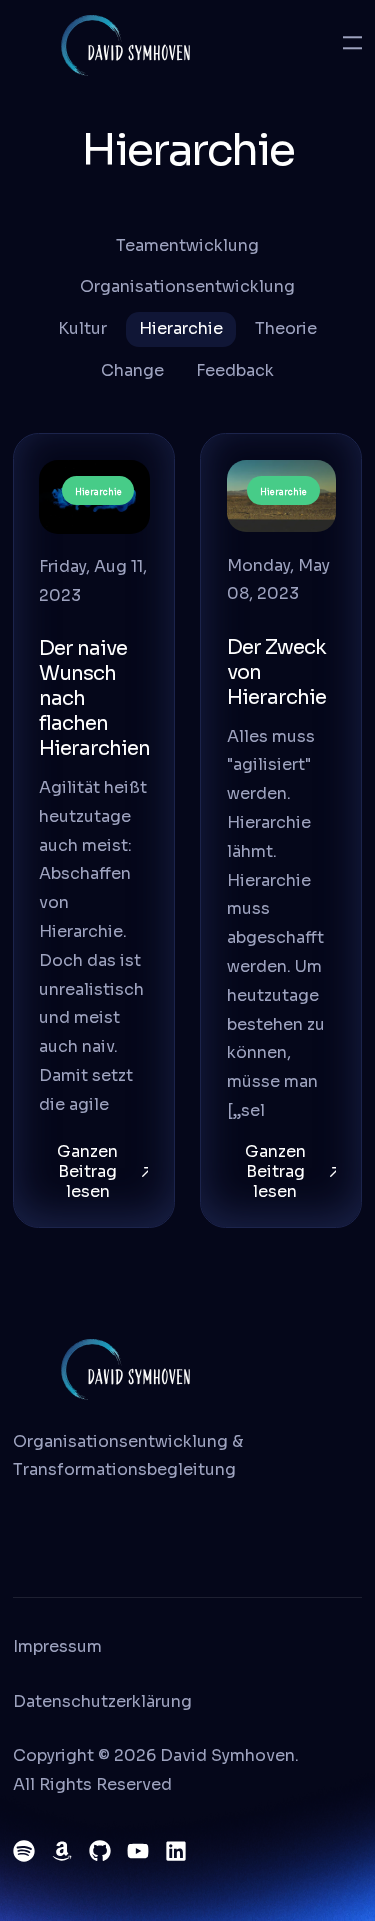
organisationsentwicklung (187, 286)
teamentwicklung (187, 245)
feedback (235, 370)
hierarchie (181, 328)
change (132, 370)
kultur (82, 328)
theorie (286, 328)
